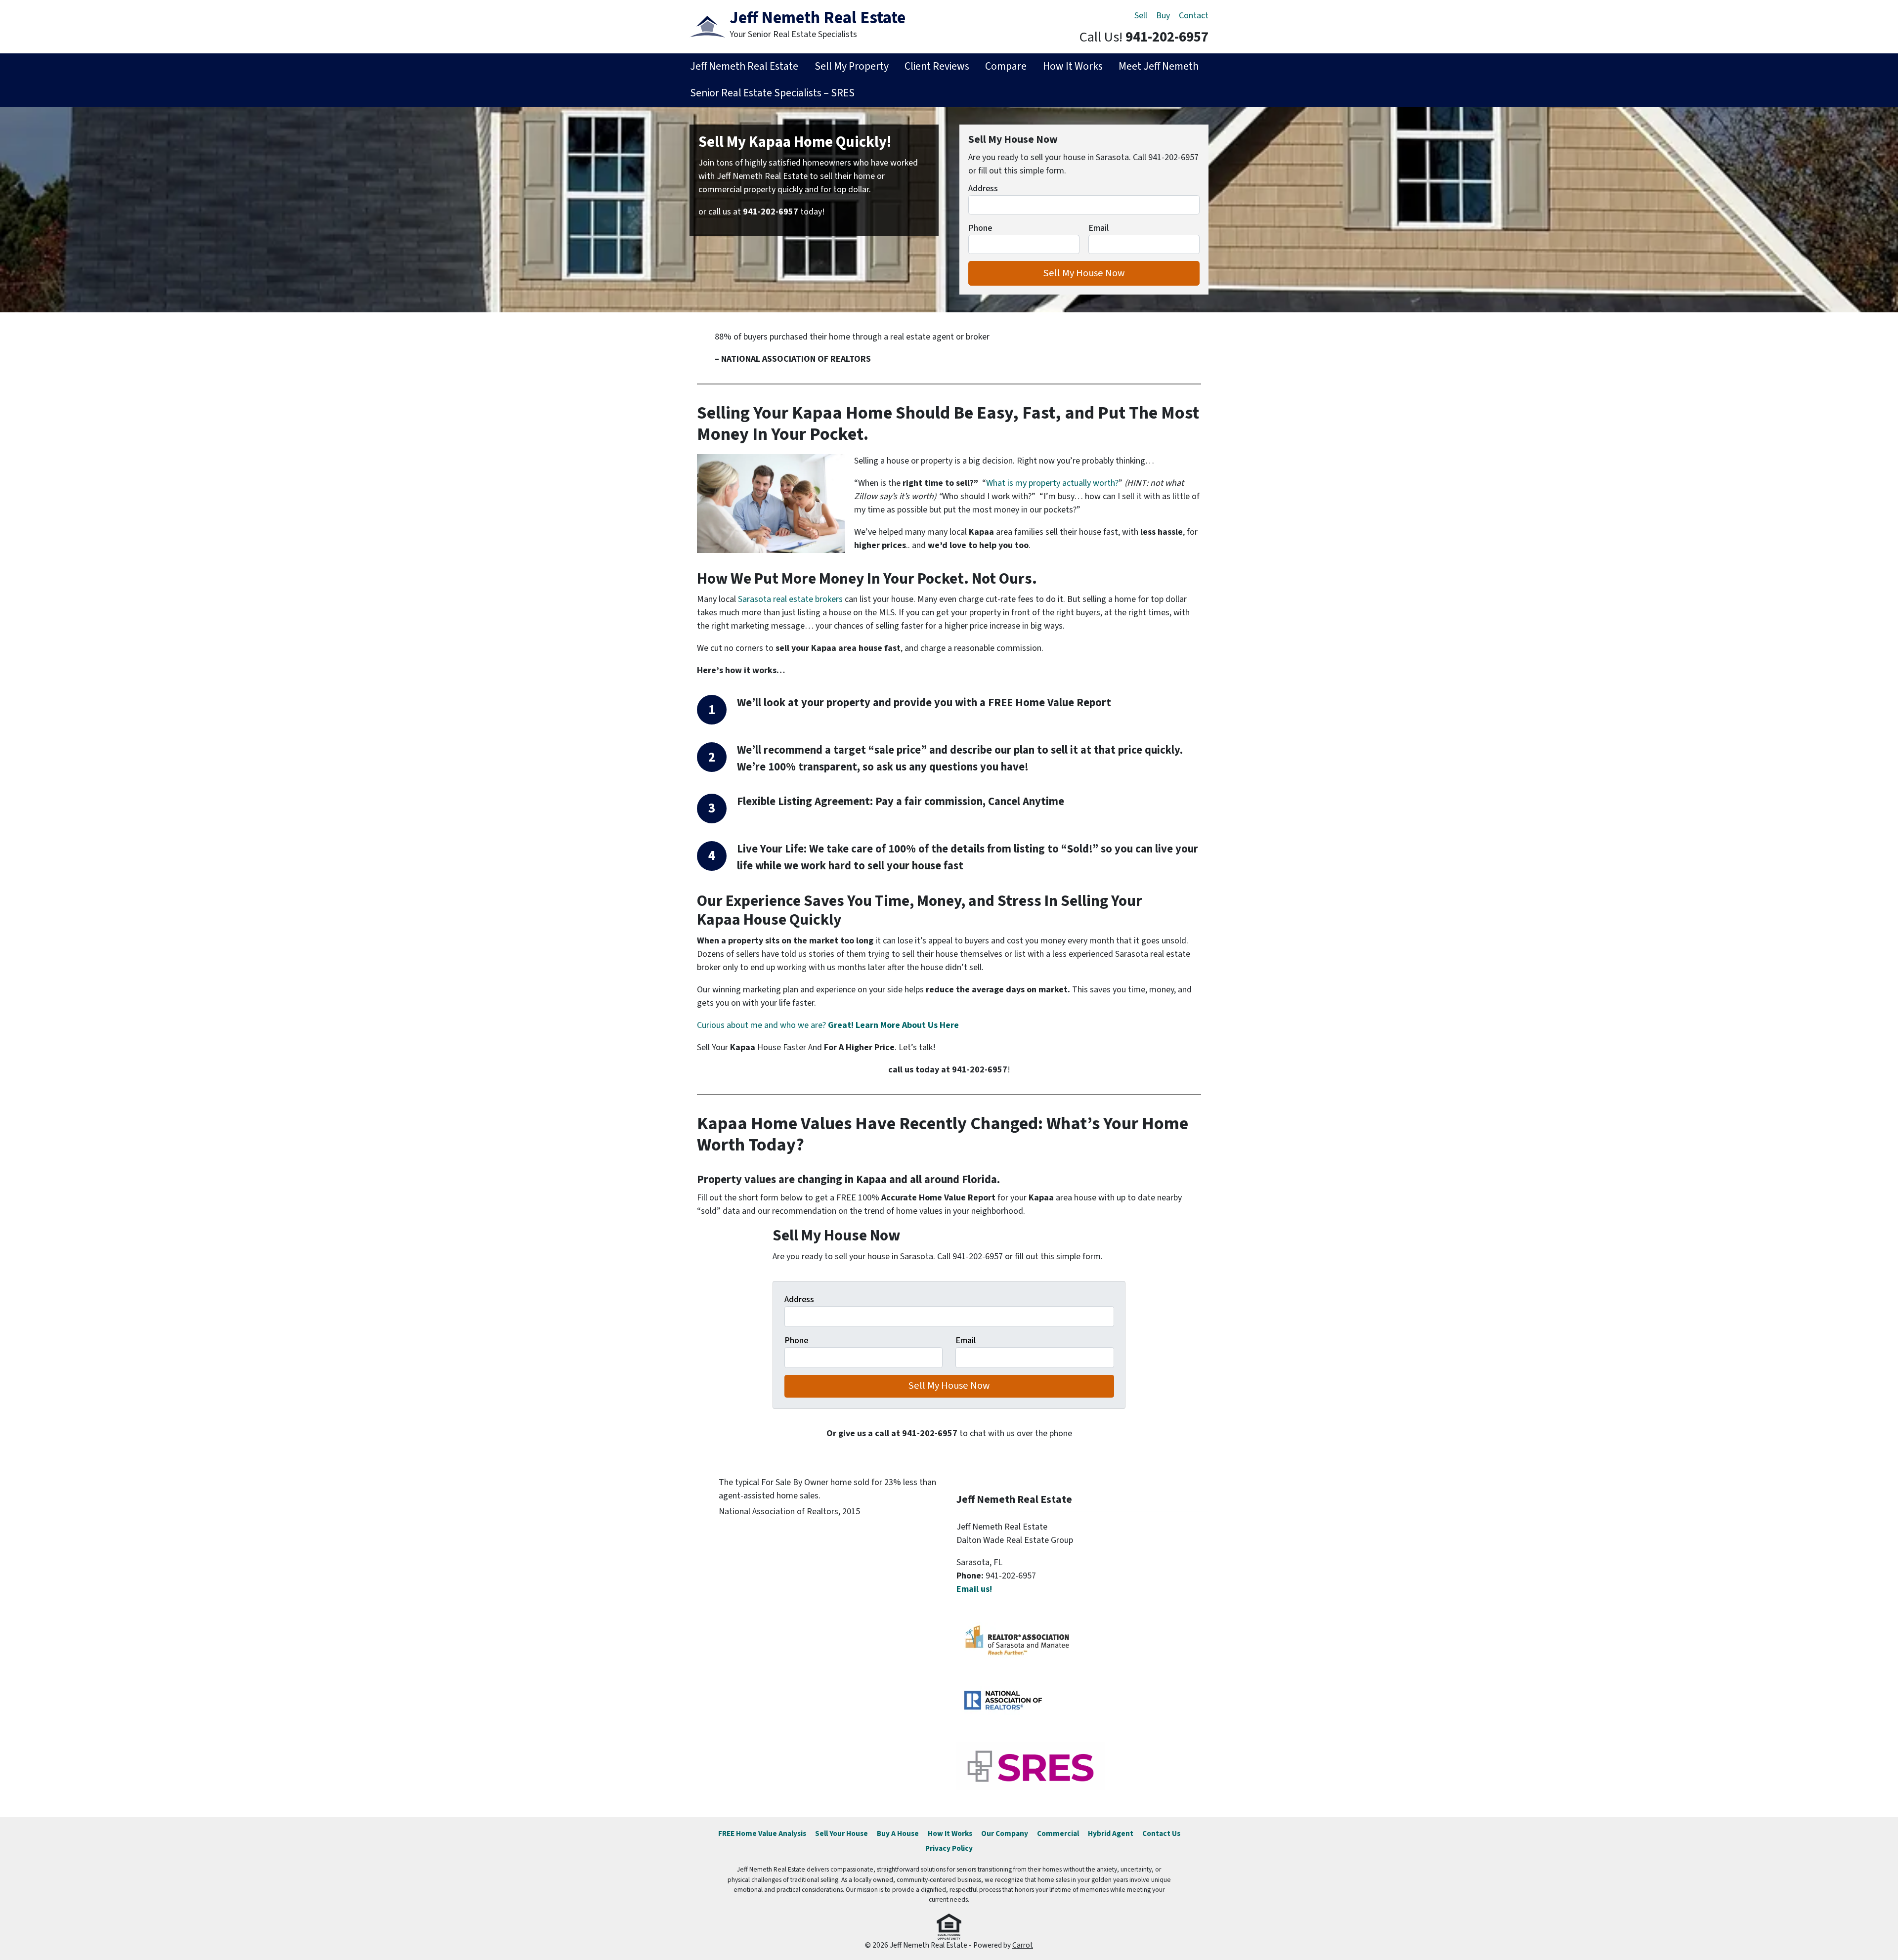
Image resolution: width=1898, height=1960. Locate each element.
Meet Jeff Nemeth (1159, 66)
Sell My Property (852, 66)
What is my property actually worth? (1052, 483)
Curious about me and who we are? (762, 1025)
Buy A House (898, 1833)
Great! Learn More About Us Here (893, 1025)
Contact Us (1161, 1833)
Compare (1006, 66)
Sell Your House (841, 1833)
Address (983, 189)
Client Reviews (937, 66)
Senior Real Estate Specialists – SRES (772, 93)
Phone (980, 228)
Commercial (1058, 1833)
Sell (1141, 16)
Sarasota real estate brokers (790, 599)
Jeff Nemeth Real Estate (744, 66)
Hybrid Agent (1111, 1833)
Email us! (974, 1589)
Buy (1163, 16)
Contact (1194, 16)
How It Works (1073, 66)
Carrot (1023, 1945)
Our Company (1005, 1833)
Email (1099, 228)
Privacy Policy (949, 1848)
